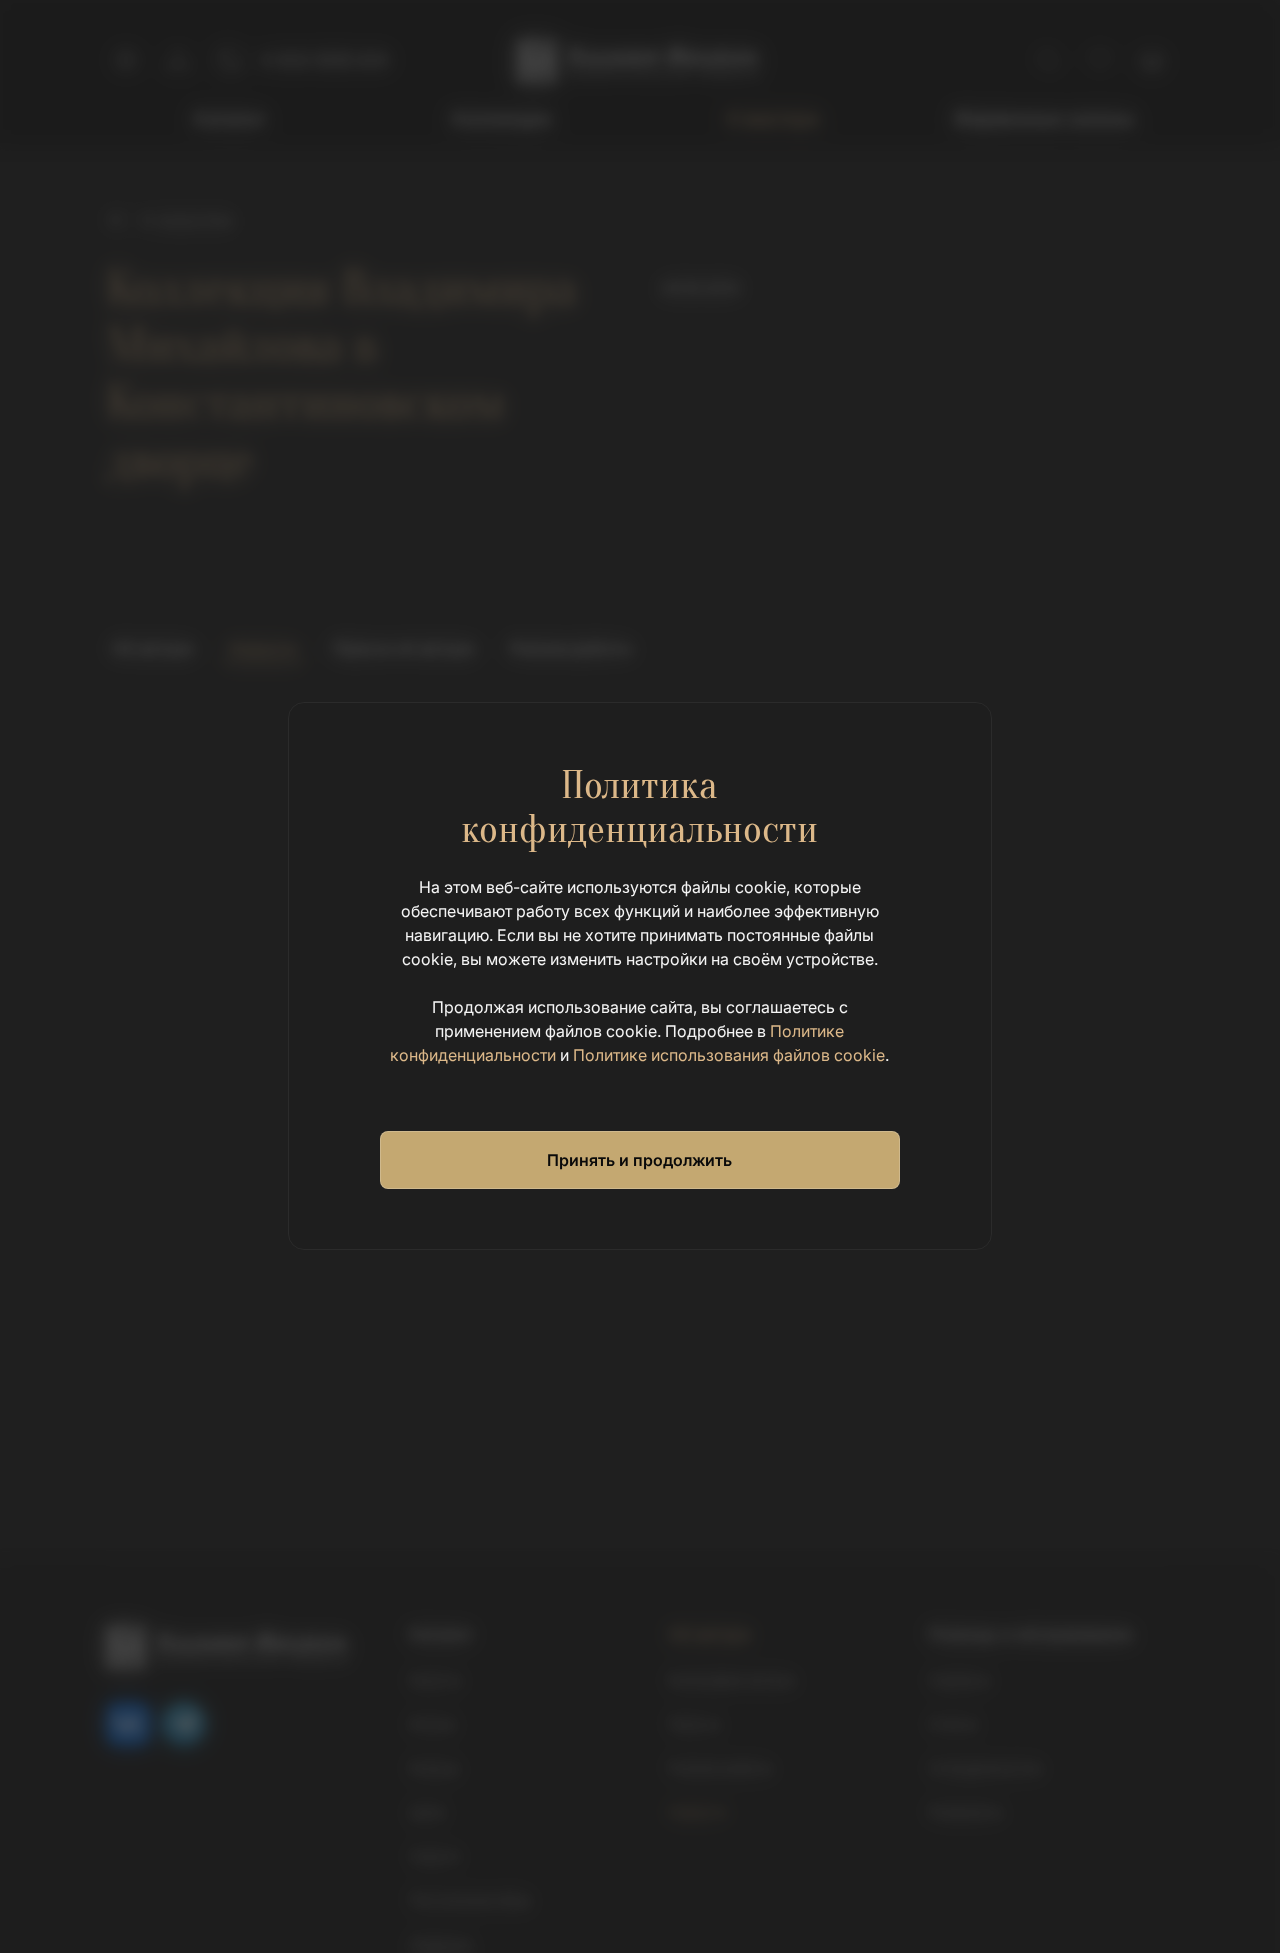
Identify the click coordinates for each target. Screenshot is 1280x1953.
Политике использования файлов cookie (729, 1055)
